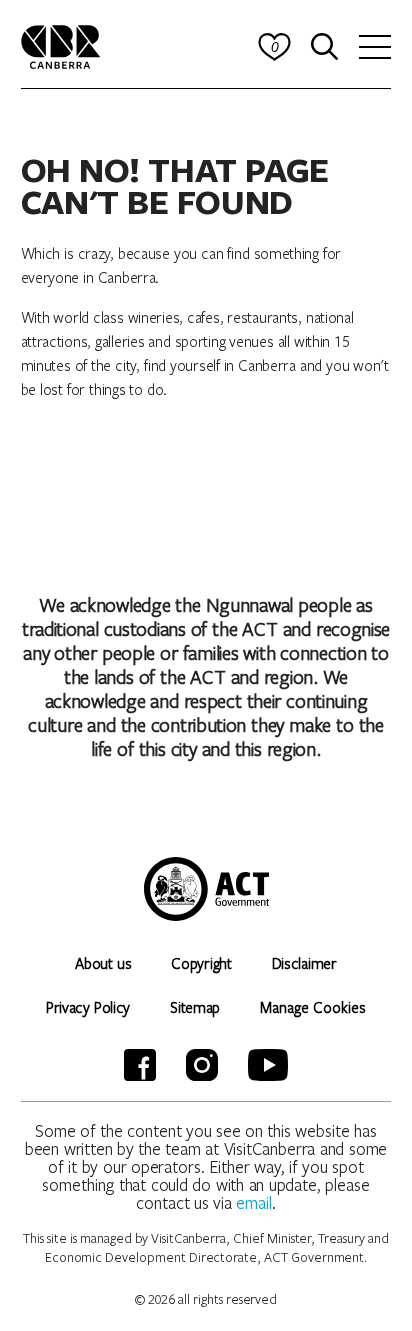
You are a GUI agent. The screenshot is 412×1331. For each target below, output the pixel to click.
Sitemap (195, 1007)
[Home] (61, 45)
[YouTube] (268, 1065)
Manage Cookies (313, 1007)
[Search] (325, 47)
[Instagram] (202, 1065)
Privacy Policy (88, 1007)
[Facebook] (140, 1065)
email (254, 1202)
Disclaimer (304, 963)
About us (103, 963)
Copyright (201, 963)
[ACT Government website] (206, 889)
